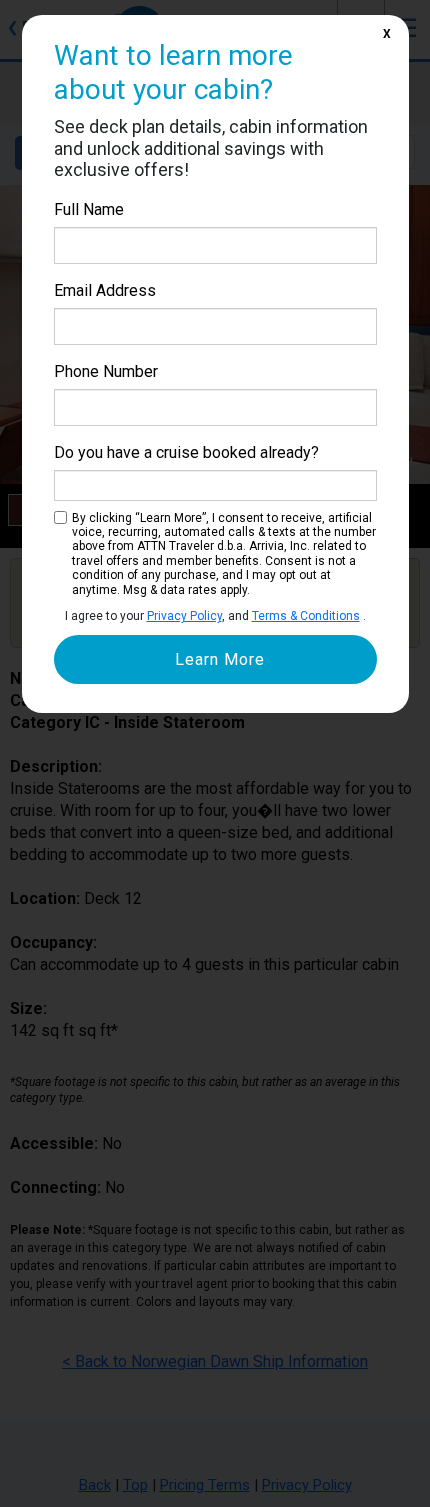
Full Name (89, 209)
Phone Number (106, 371)
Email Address (105, 290)
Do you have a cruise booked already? (186, 452)
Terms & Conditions (306, 616)
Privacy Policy (184, 616)
